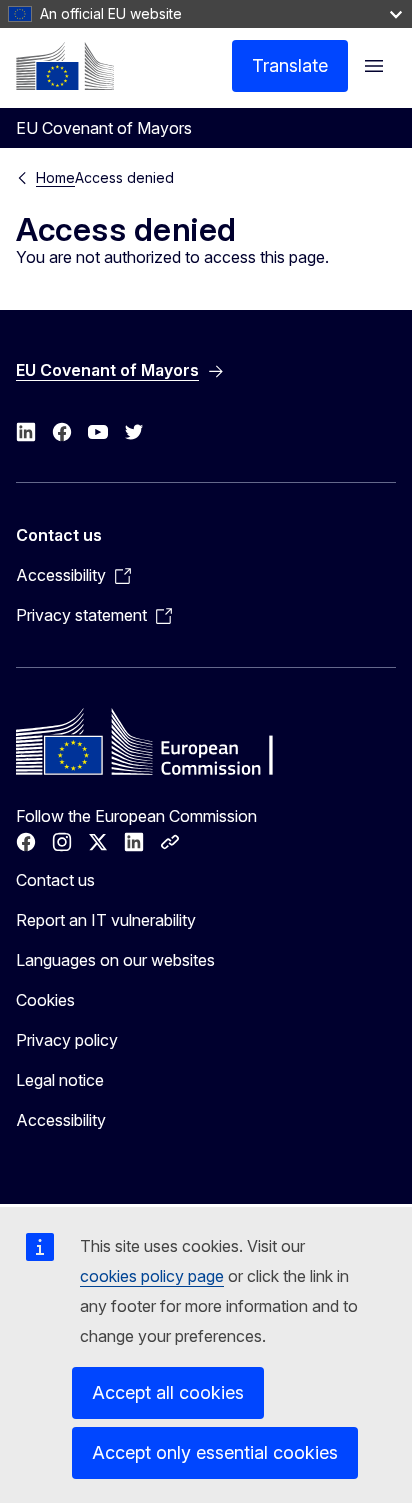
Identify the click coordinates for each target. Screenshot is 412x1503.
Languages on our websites (115, 960)
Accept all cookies (168, 1392)
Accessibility (61, 1120)
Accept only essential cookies (215, 1452)
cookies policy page (152, 1276)
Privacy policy (67, 1040)
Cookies (45, 1000)
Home (55, 177)
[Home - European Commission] (65, 66)
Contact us (55, 880)
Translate (290, 65)
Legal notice (60, 1080)
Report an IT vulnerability (106, 920)
